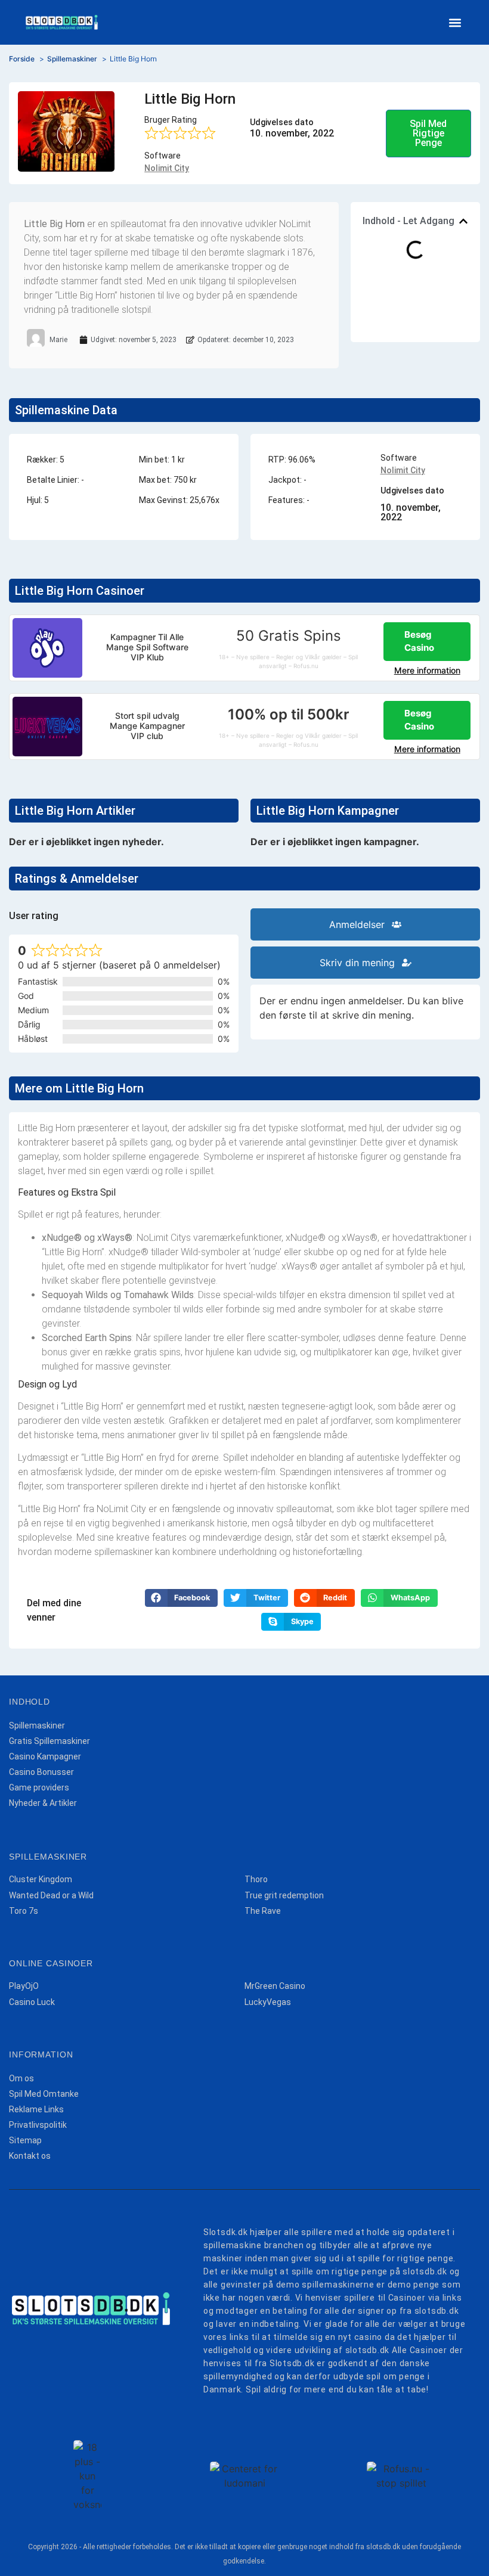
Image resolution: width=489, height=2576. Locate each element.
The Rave (263, 1911)
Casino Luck (32, 2002)
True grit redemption (284, 1895)
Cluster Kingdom (41, 1879)
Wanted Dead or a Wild (51, 1895)
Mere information (427, 670)
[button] (455, 22)
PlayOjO (24, 1986)
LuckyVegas (268, 2002)
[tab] (365, 924)
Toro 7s (24, 1911)
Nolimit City (167, 168)
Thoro (256, 1879)
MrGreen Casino (275, 1986)
